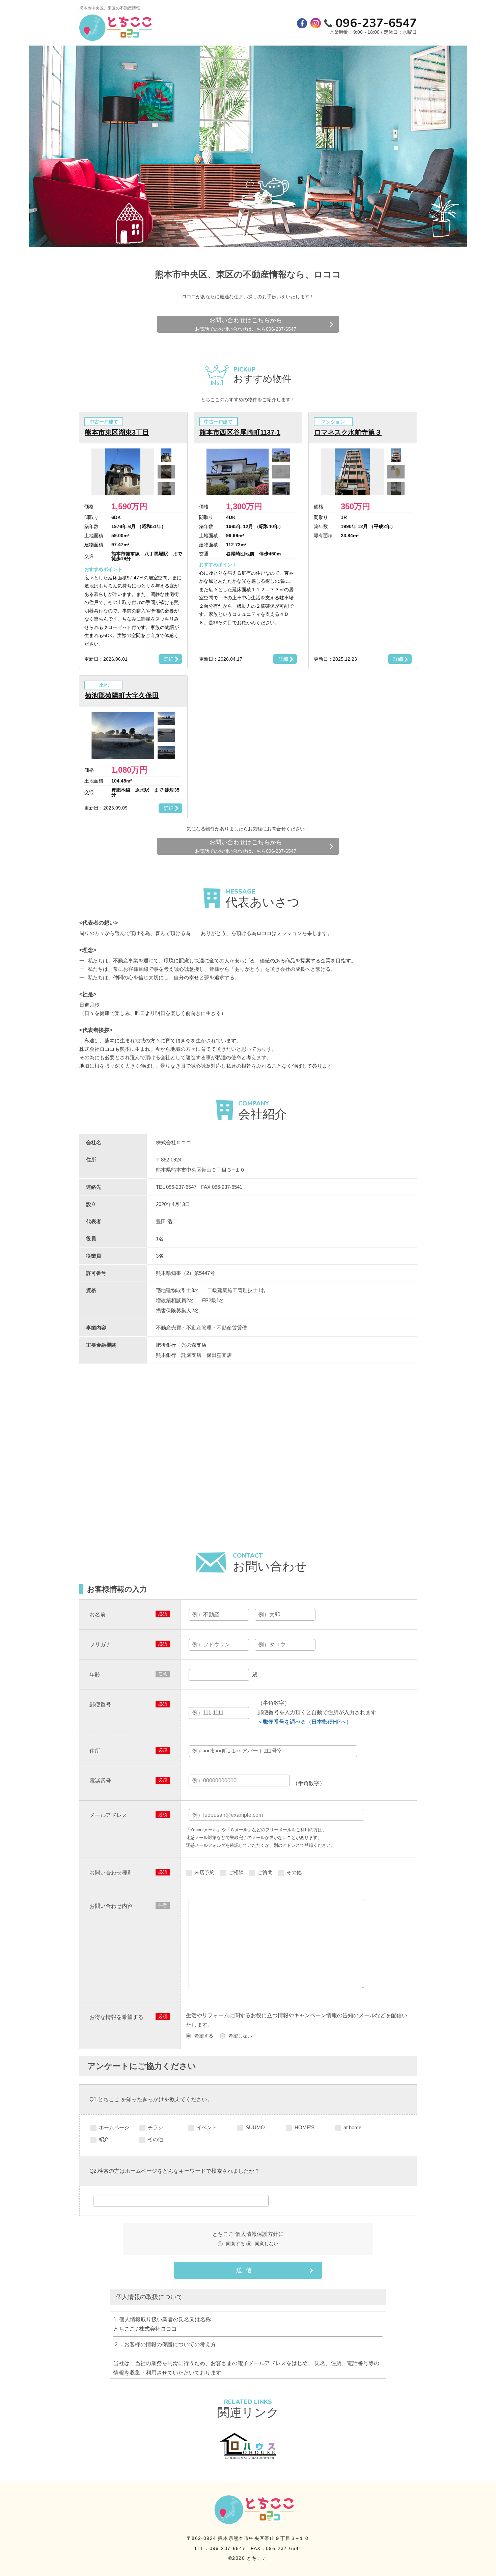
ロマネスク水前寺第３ (348, 432)
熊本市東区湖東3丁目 (117, 432)
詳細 (169, 659)
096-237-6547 (376, 23)
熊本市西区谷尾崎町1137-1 (240, 432)
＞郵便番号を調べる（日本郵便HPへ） (305, 1722)
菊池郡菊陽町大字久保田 (122, 695)
